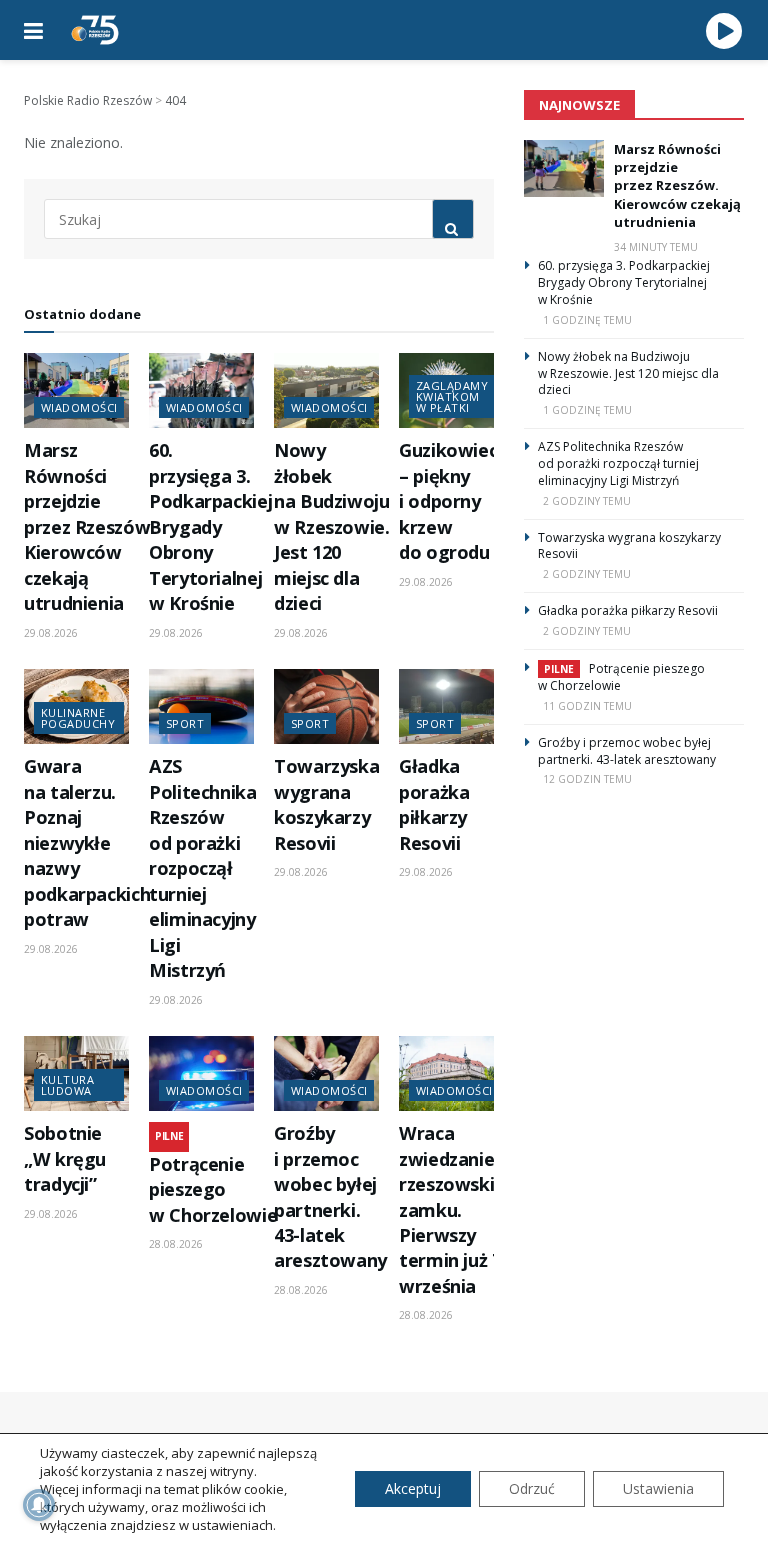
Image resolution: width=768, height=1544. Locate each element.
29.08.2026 (51, 633)
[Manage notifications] (39, 1505)
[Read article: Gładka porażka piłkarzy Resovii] (451, 706)
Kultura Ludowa (67, 1085)
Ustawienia (658, 1488)
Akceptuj (413, 1488)
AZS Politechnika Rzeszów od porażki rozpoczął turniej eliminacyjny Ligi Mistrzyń (203, 868)
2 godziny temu (587, 501)
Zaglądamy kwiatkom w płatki (452, 396)
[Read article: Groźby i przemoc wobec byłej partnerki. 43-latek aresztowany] (326, 1073)
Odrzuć (532, 1488)
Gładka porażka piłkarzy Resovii (434, 804)
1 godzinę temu (587, 320)
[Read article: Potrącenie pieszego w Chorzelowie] (201, 1073)
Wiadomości (79, 407)
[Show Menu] (33, 30)
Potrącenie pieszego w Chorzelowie (213, 1189)
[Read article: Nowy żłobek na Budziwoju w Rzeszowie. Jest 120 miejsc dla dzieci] (326, 390)
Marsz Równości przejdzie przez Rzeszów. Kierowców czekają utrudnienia (89, 526)
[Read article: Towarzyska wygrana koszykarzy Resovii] (326, 706)
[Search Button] (453, 219)
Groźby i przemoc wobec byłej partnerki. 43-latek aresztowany (330, 1196)
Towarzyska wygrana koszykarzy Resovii (326, 804)
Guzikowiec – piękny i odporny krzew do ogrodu (448, 501)
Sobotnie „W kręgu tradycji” (65, 1158)
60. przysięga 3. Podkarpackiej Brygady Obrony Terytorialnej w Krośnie (210, 526)
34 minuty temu (656, 247)
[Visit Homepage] (95, 30)
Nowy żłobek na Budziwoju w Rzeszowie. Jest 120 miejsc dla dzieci (332, 526)
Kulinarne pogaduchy (78, 718)
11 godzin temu (587, 706)
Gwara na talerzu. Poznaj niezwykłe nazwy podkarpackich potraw (87, 842)
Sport (185, 723)
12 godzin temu (587, 779)
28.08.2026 (176, 1244)
